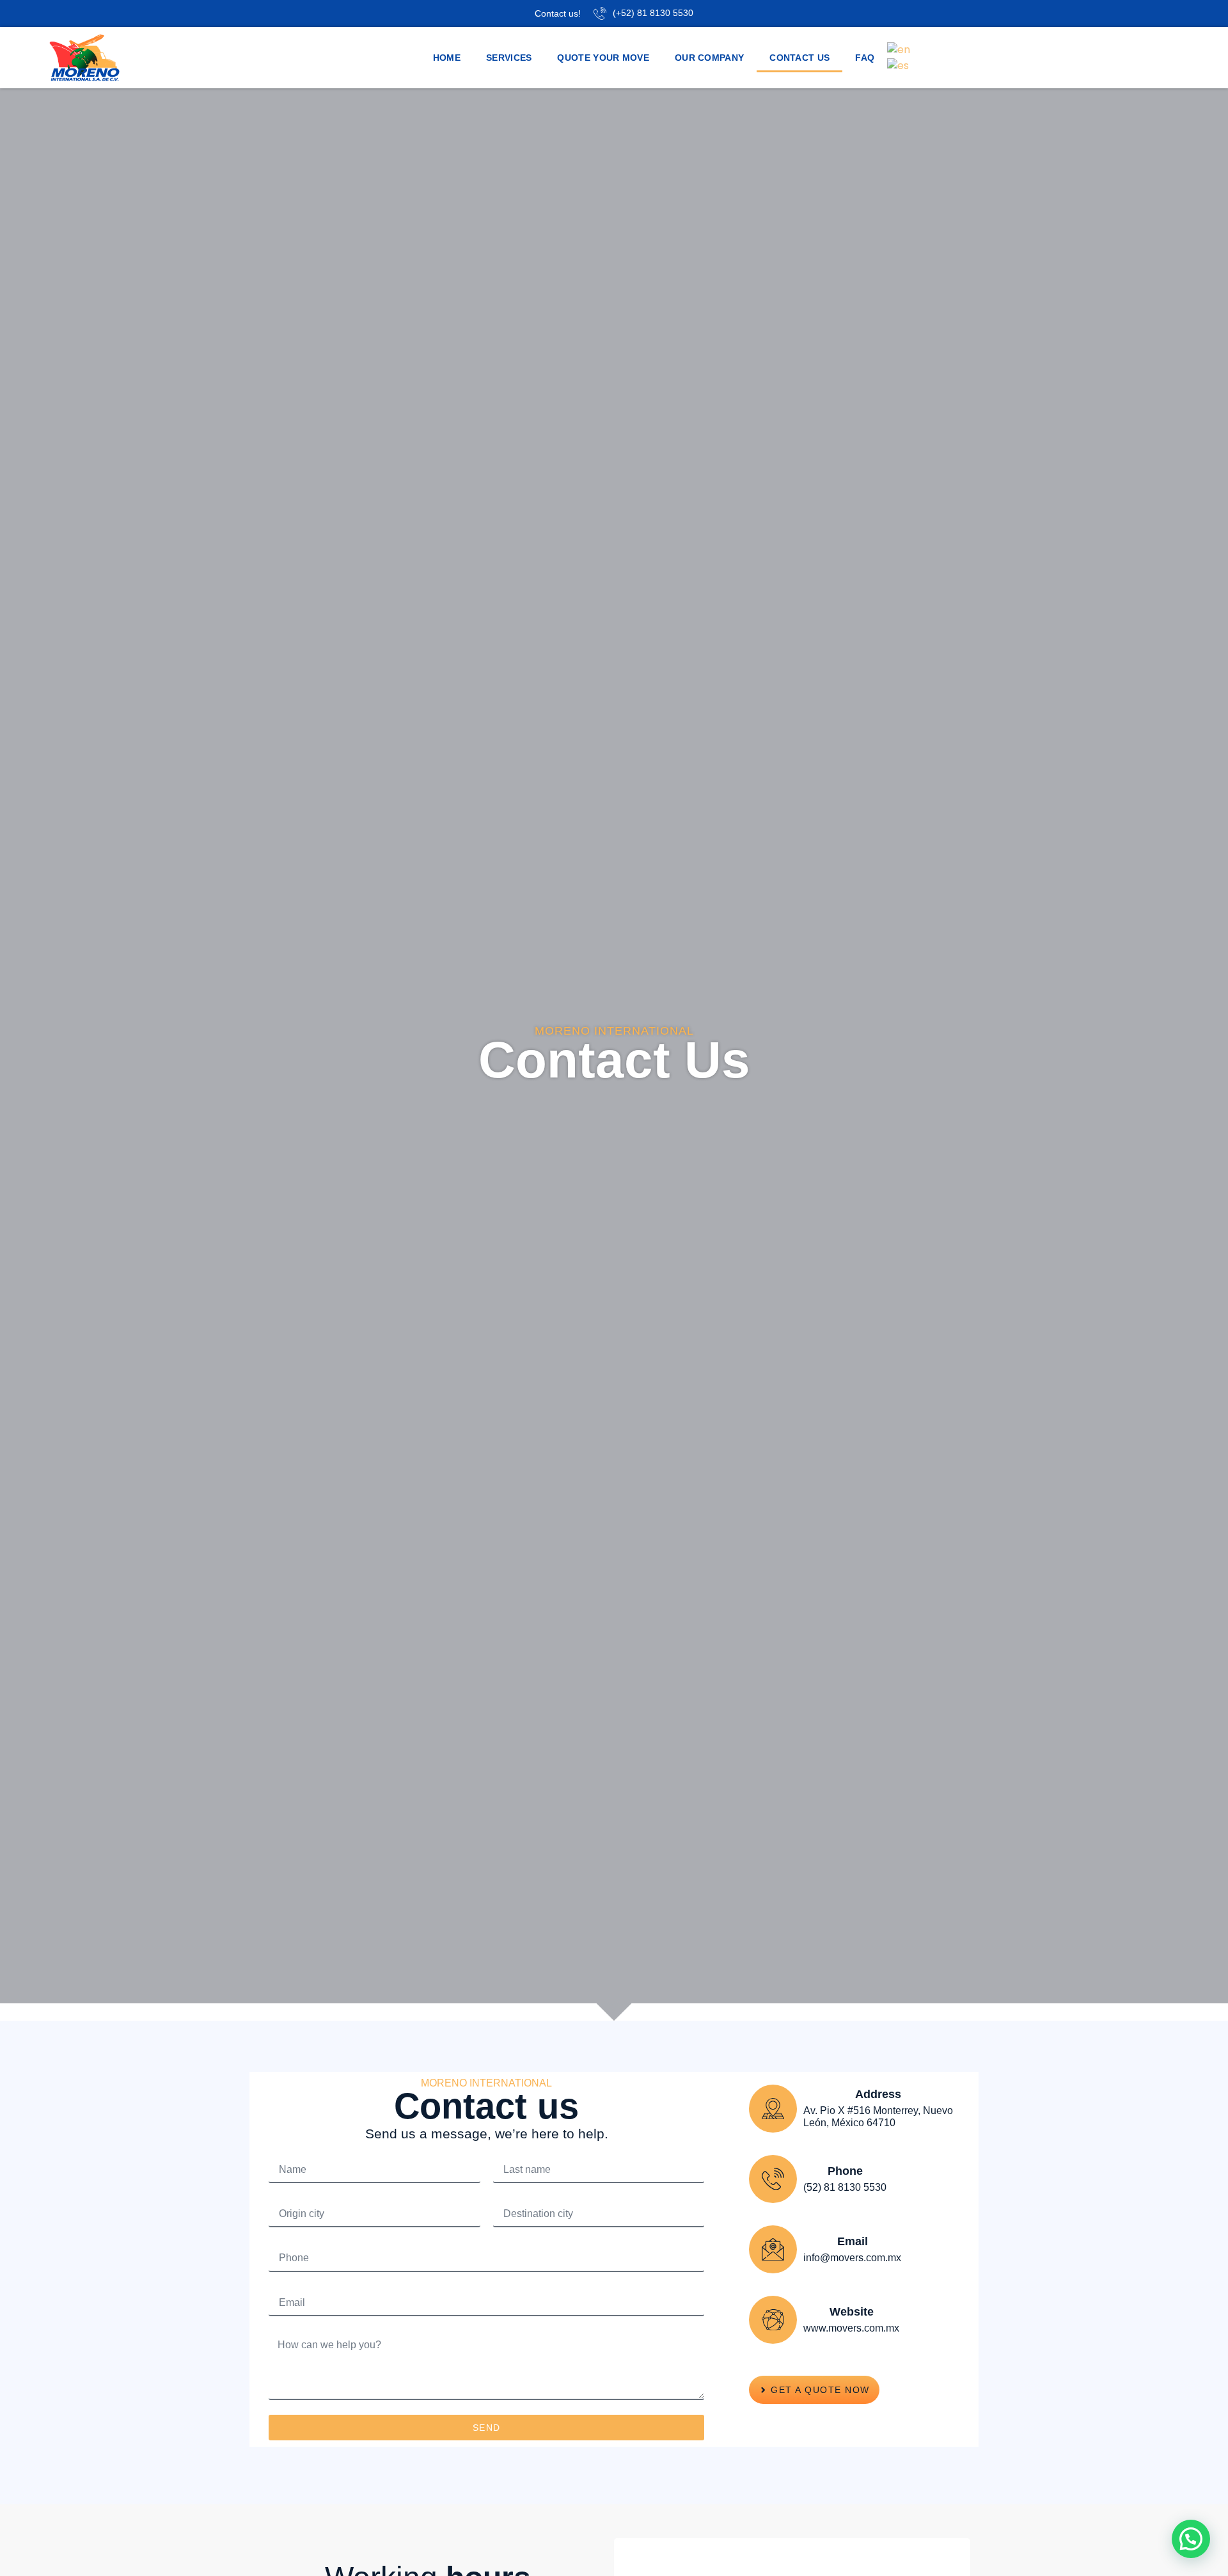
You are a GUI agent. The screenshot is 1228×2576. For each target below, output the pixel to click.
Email (853, 2241)
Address (878, 2094)
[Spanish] (899, 65)
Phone (845, 2171)
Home (447, 58)
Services (509, 58)
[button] (1191, 2539)
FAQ (865, 58)
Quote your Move (603, 58)
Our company (709, 58)
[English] (899, 49)
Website (852, 2312)
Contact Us (799, 58)
